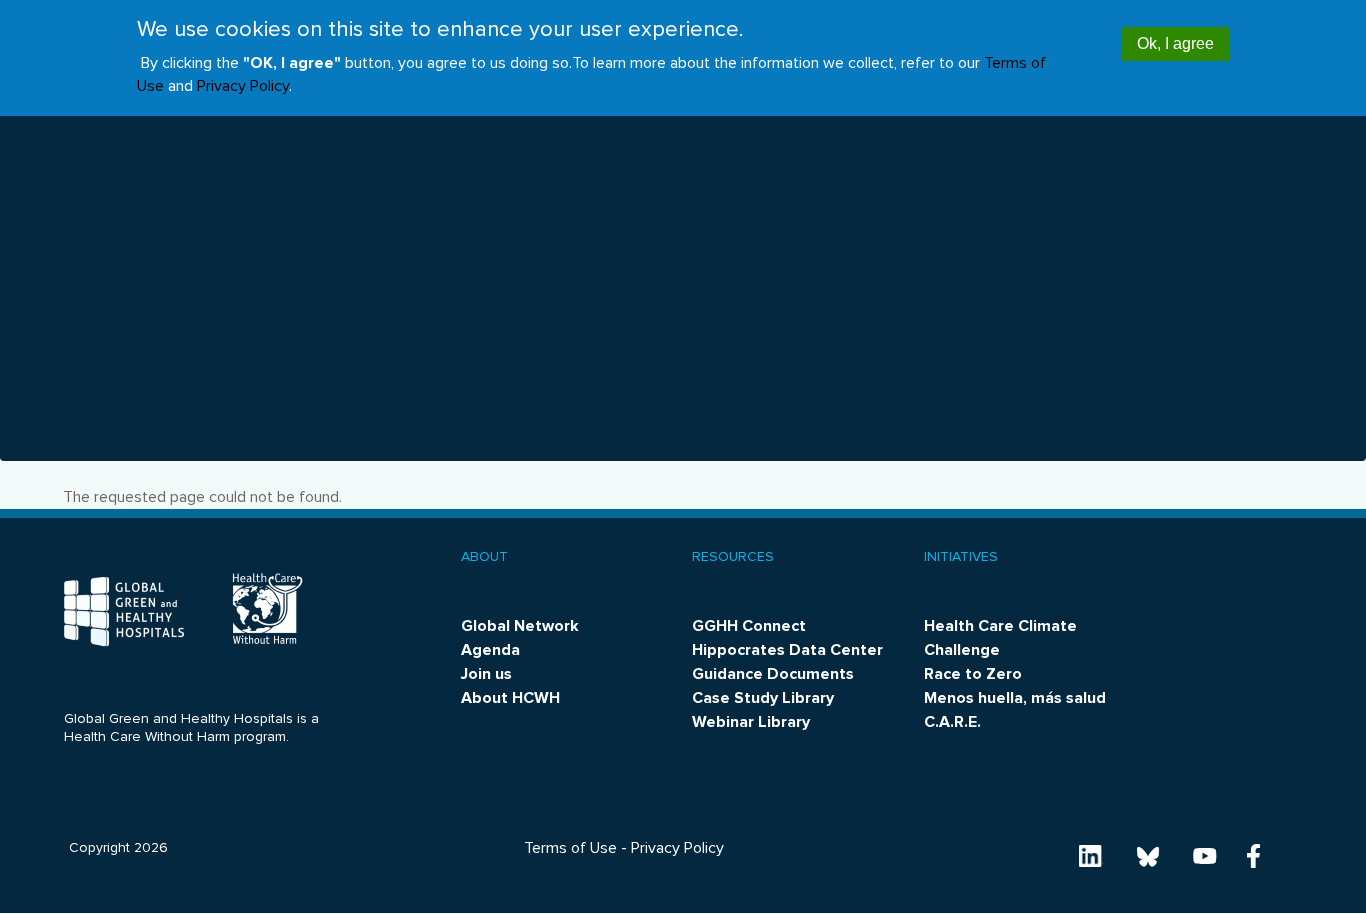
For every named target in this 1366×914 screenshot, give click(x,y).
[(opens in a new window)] (1091, 855)
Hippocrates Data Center (787, 650)
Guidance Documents (773, 674)
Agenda (490, 650)
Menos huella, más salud (1015, 698)
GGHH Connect (749, 626)
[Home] (124, 611)
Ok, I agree (1175, 43)
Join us (486, 674)
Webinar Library (751, 722)
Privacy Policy (243, 87)
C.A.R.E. (952, 722)
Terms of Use (570, 848)
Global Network (520, 626)
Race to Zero (973, 674)
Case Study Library (763, 698)
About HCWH (510, 698)
